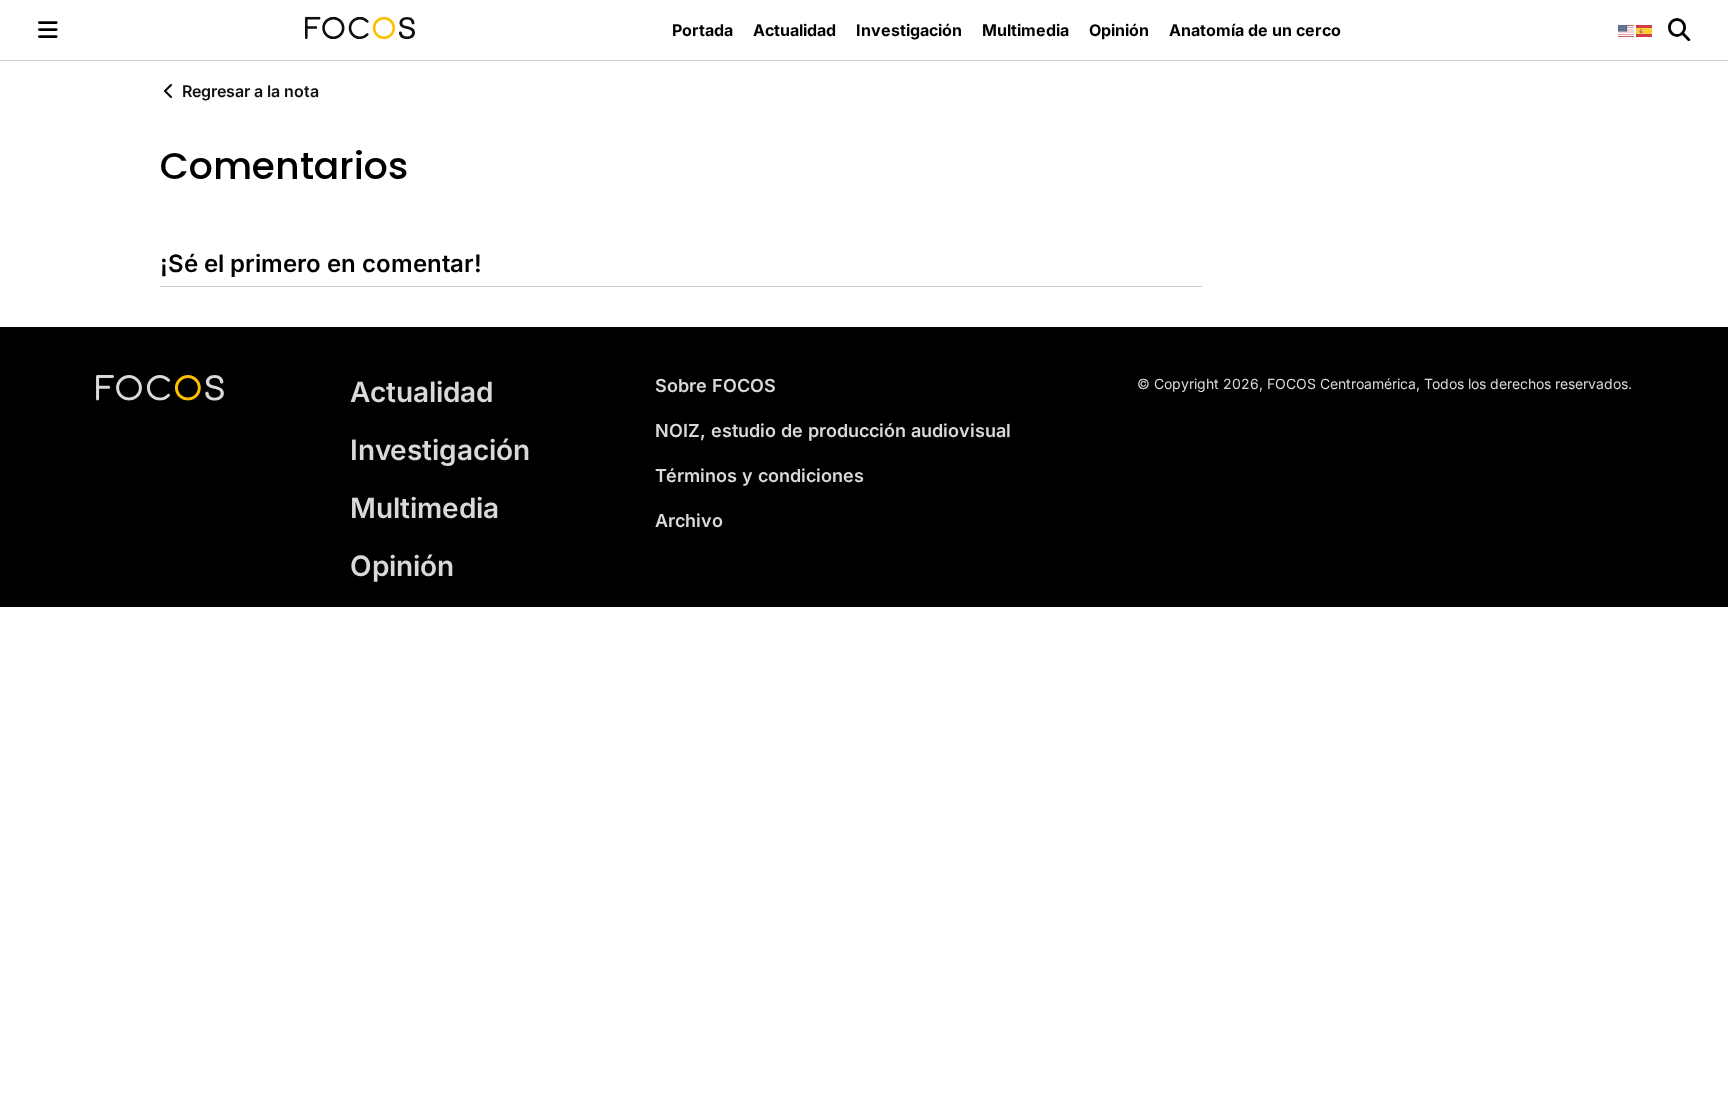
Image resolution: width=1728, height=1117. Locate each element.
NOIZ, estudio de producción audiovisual (833, 430)
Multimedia (1025, 30)
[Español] (1645, 29)
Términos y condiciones (759, 475)
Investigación (909, 30)
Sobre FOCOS (715, 385)
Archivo (689, 520)
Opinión (1119, 30)
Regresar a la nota (250, 91)
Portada (702, 30)
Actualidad (794, 30)
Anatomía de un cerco (1255, 30)
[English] (1627, 29)
